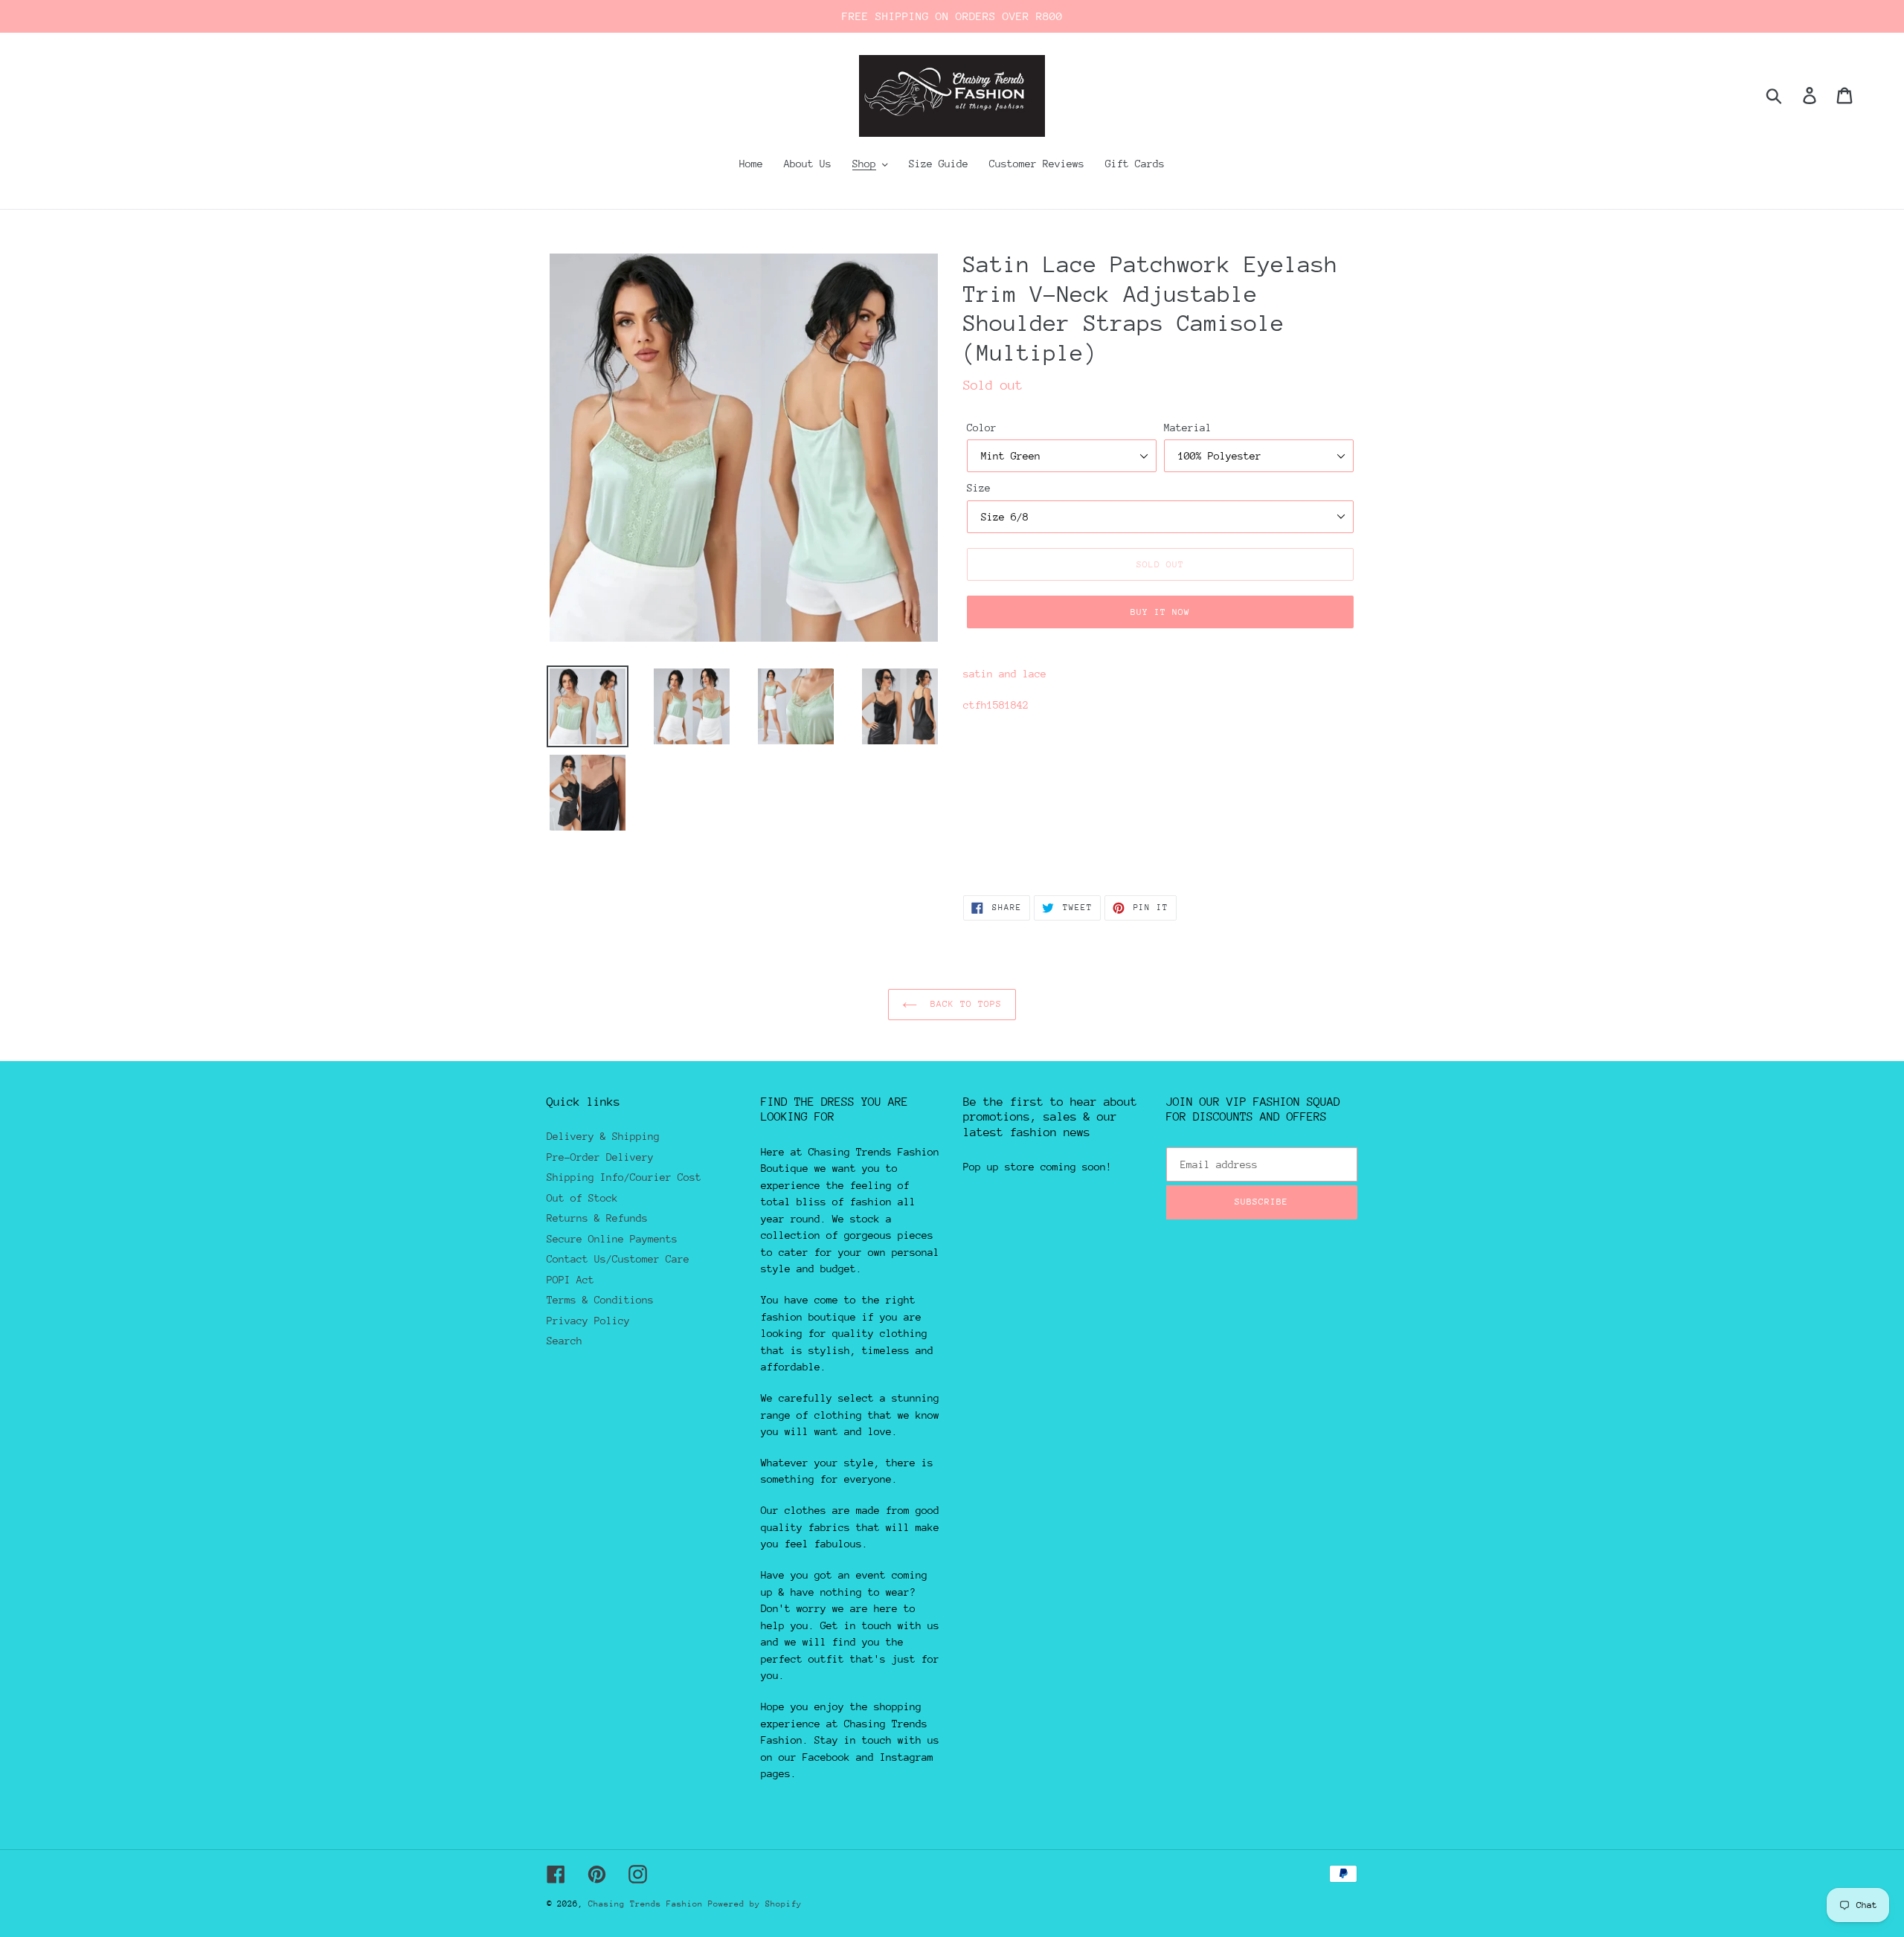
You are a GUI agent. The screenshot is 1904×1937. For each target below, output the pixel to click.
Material (1188, 428)
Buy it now (1160, 612)
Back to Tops (964, 1004)
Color (982, 428)
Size (979, 488)
